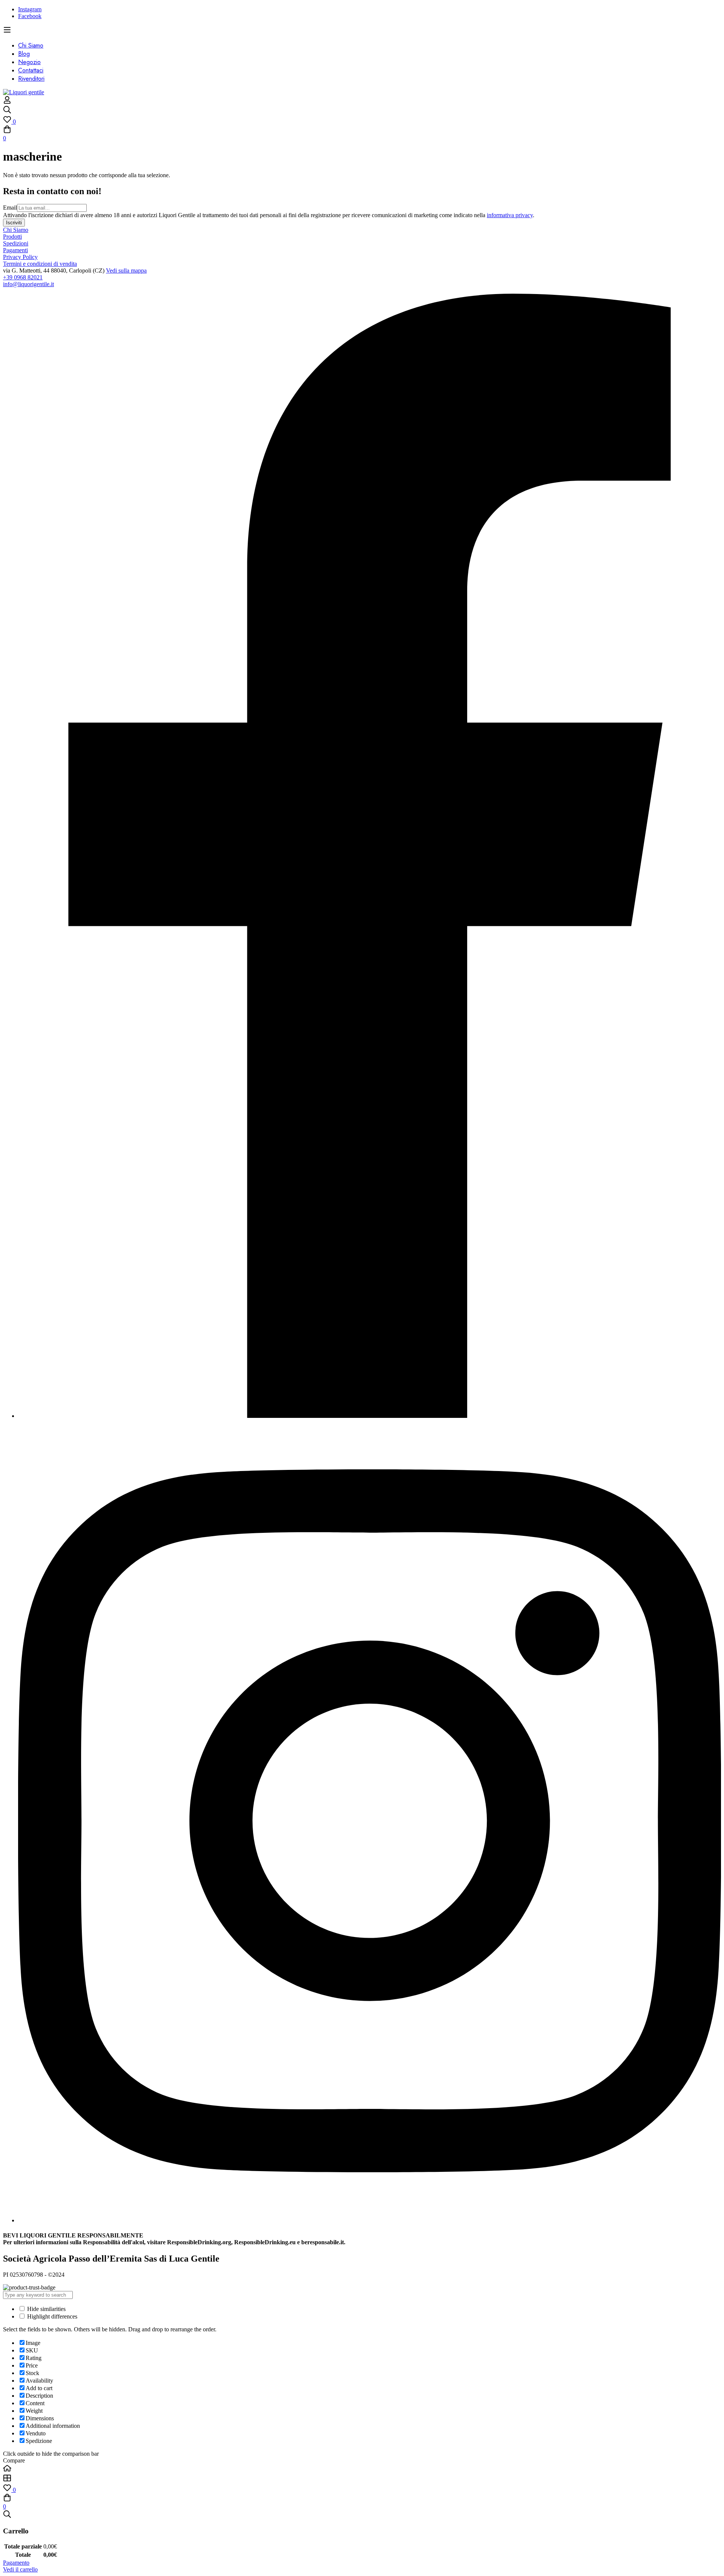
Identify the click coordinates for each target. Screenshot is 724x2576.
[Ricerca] (362, 110)
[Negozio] (362, 2479)
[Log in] (7, 102)
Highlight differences (51, 2316)
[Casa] (362, 2469)
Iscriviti (14, 223)
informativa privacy (510, 215)
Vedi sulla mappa (126, 270)
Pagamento (16, 2563)
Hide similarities (46, 2309)
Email (10, 208)
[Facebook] (370, 1416)
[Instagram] (370, 2220)
